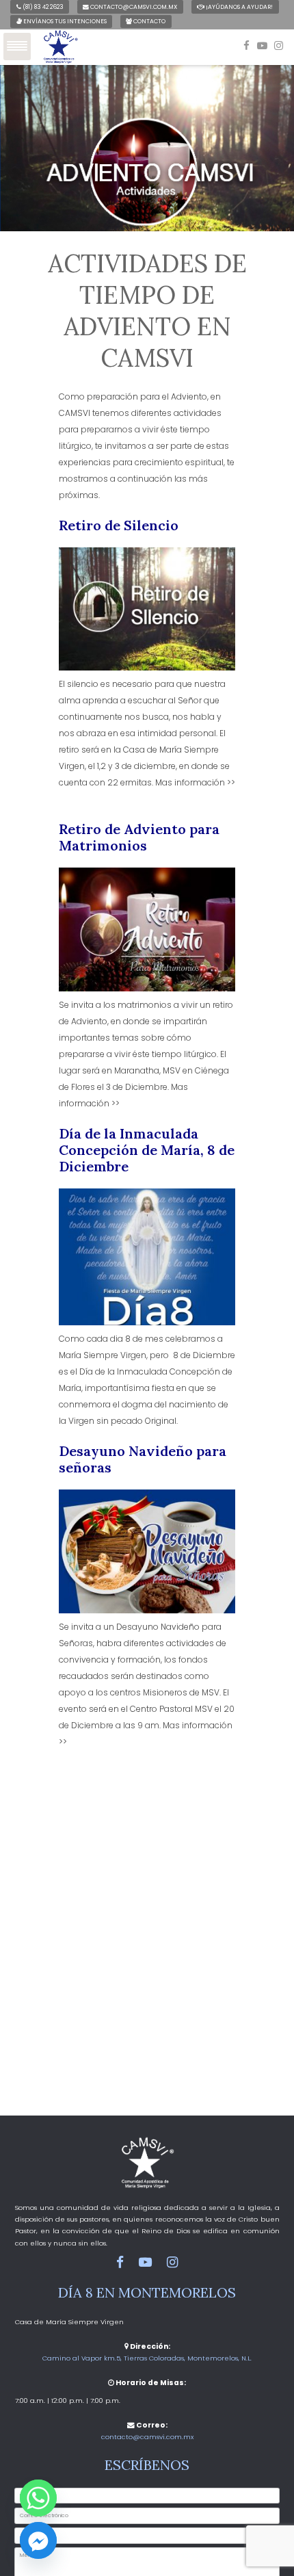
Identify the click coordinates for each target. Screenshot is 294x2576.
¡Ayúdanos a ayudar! (239, 7)
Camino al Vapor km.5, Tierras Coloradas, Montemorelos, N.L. (147, 2358)
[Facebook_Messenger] (38, 2540)
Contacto (149, 21)
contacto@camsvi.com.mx (133, 7)
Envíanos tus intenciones (64, 21)
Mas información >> (195, 782)
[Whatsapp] (38, 2498)
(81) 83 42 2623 (42, 7)
